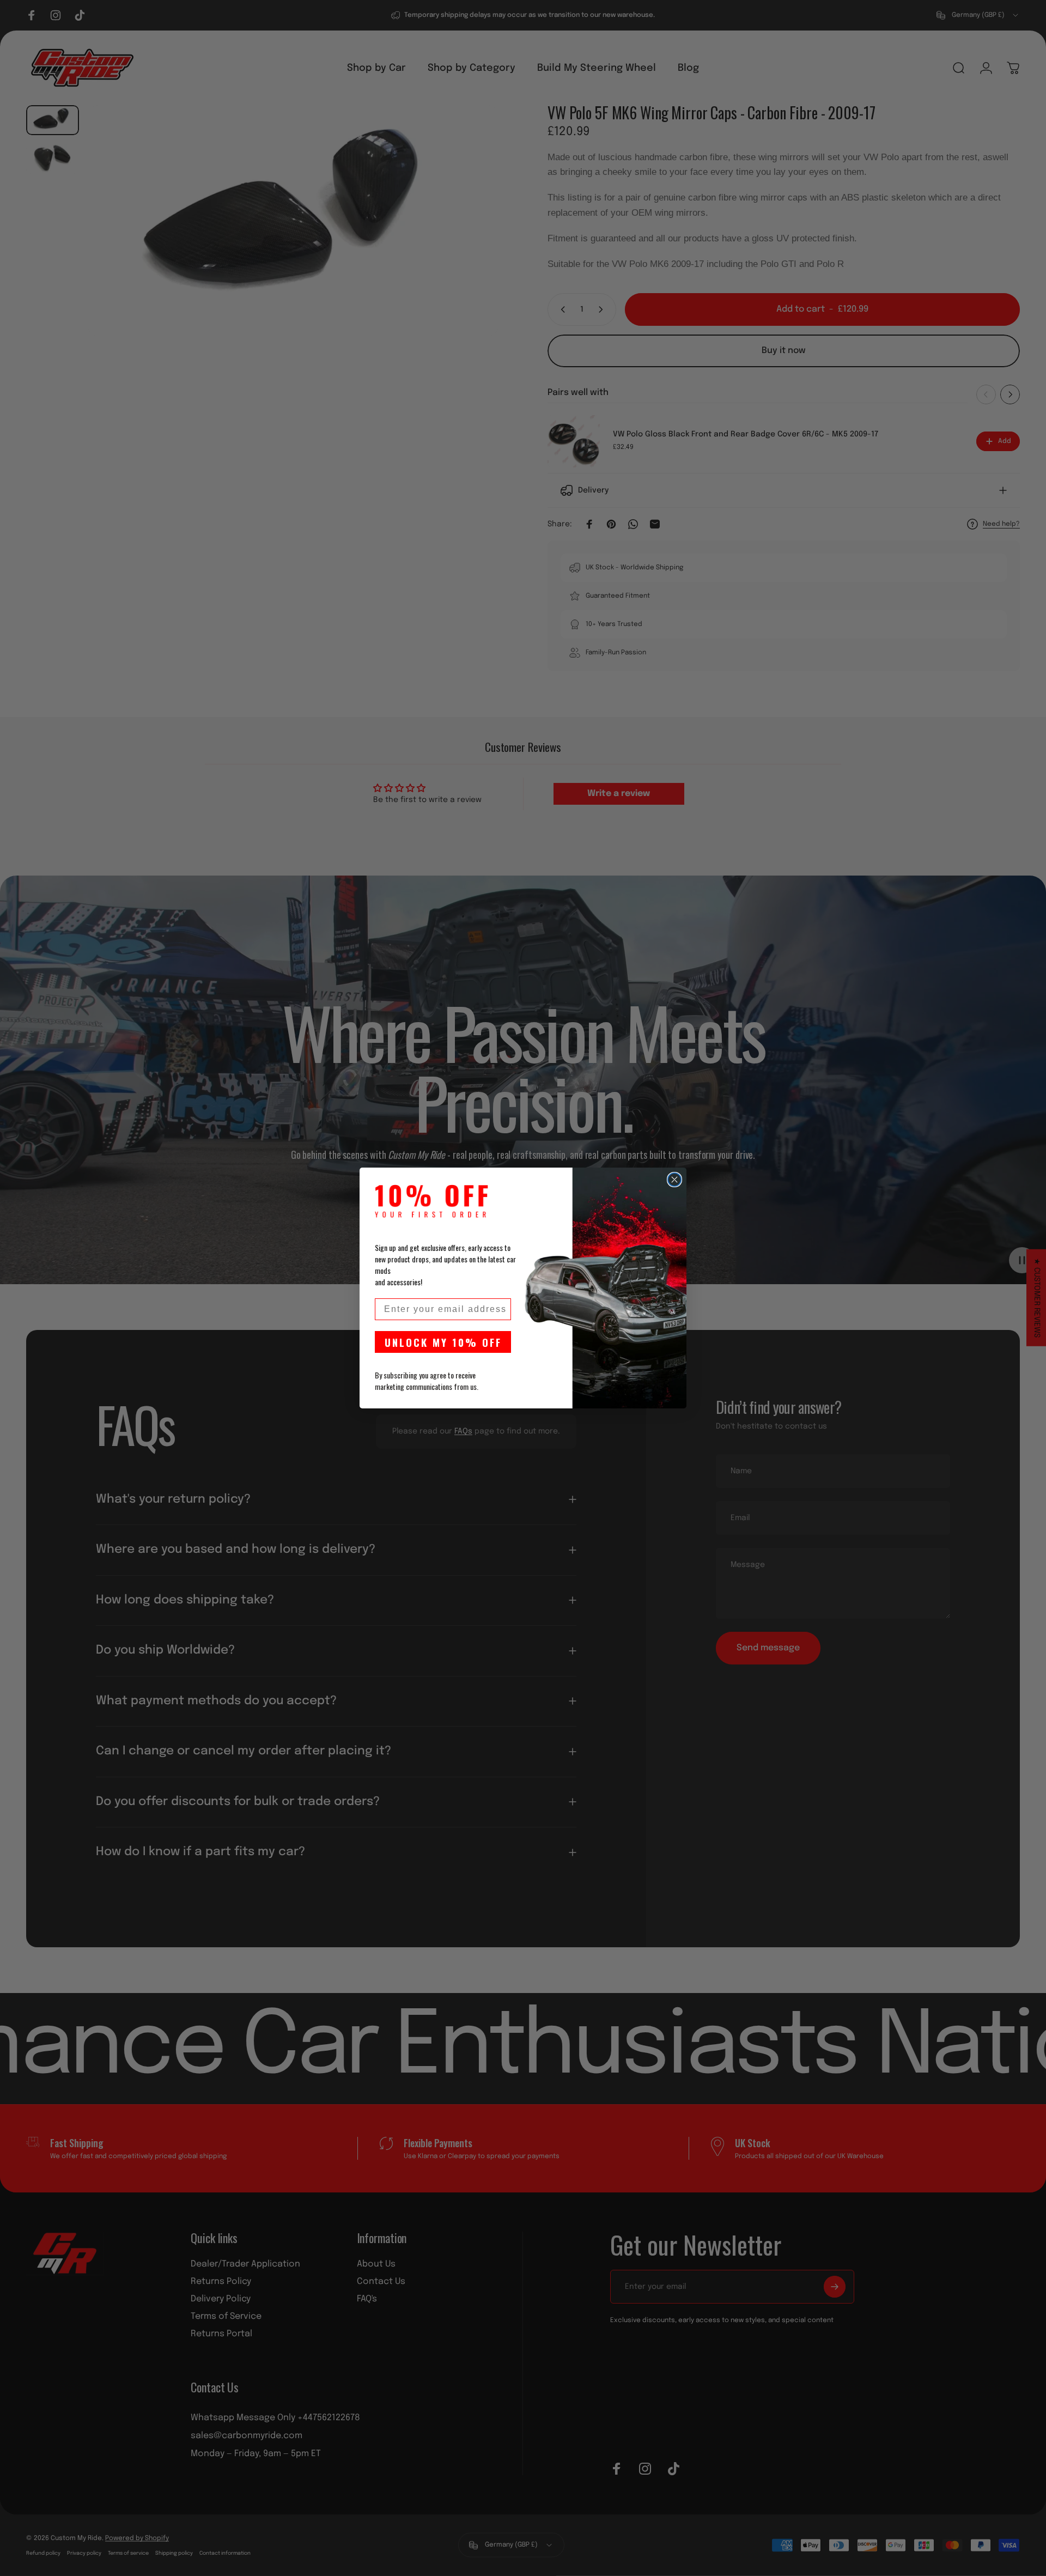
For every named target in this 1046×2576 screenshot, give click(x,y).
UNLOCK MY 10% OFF (443, 1342)
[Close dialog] (674, 1180)
